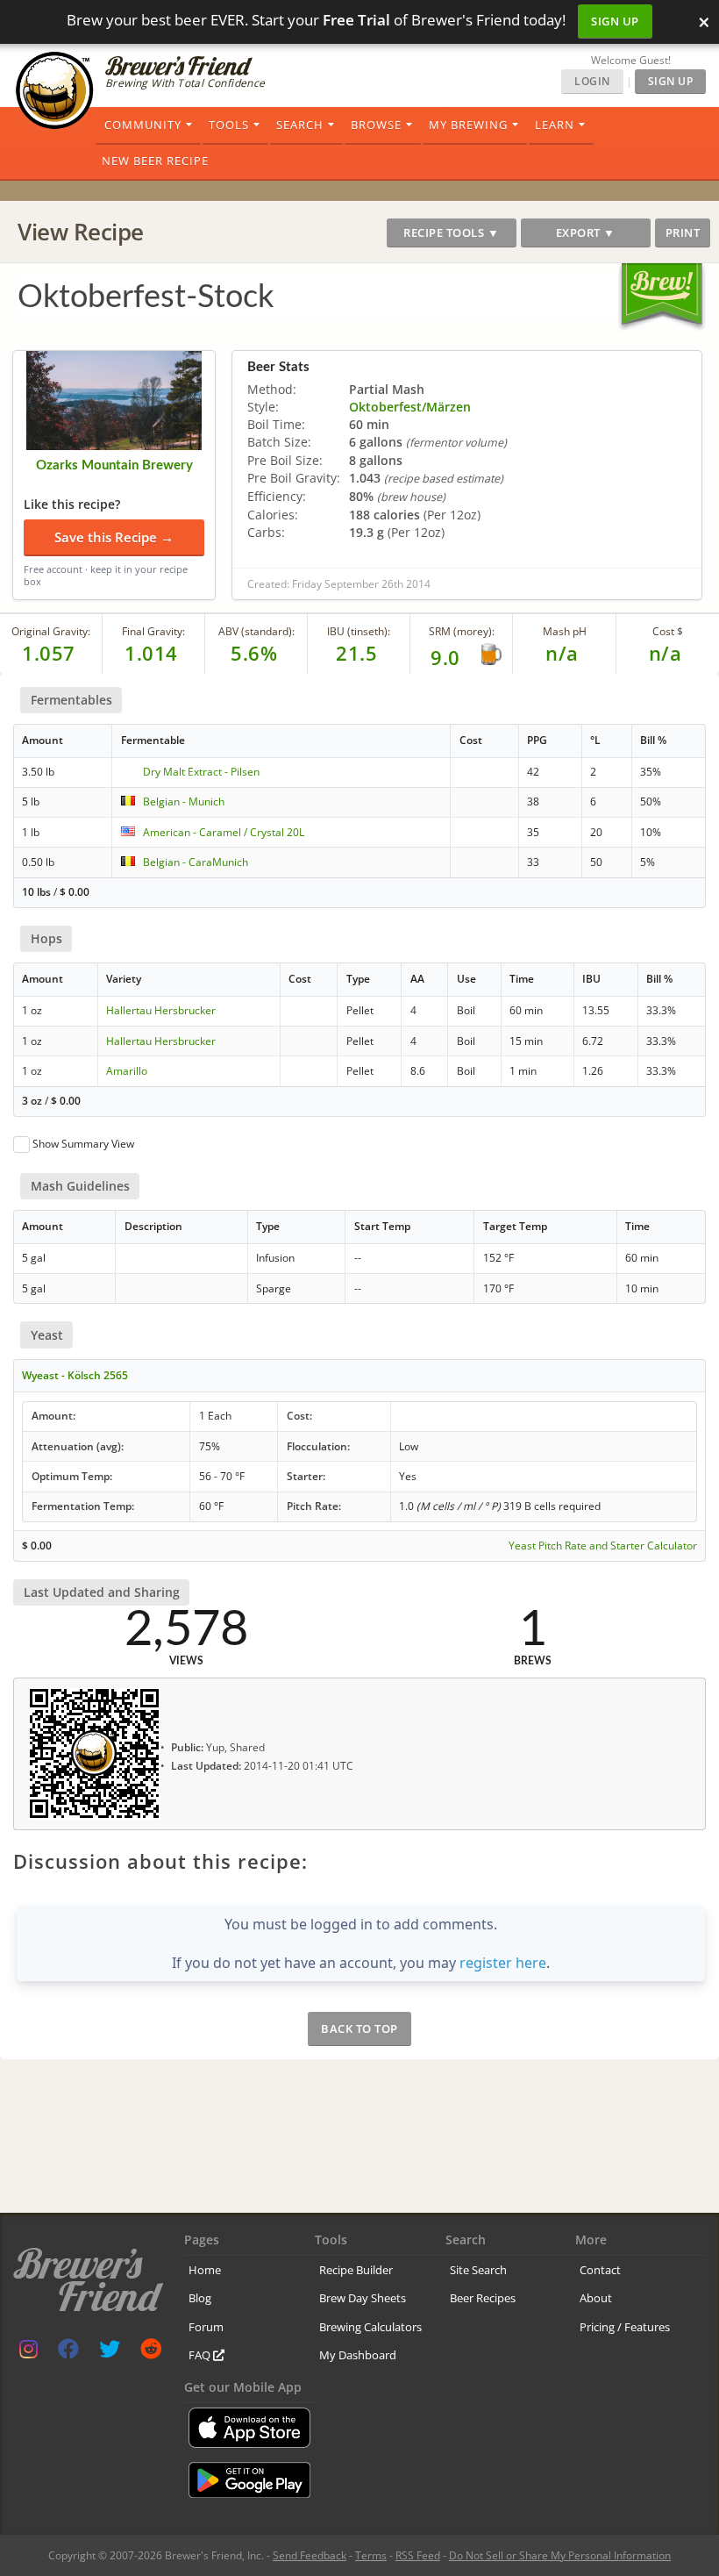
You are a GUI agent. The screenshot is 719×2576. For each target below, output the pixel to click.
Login (592, 81)
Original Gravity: (51, 631)
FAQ (201, 2355)
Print (683, 233)
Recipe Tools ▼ (451, 233)
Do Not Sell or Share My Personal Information (560, 2555)
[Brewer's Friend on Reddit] (151, 2353)
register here (503, 1963)
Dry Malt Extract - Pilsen (201, 772)
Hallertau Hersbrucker (161, 1010)
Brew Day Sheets (363, 2298)
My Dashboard (358, 2355)
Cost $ (668, 631)
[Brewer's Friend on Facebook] (68, 2353)
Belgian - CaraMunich (196, 862)
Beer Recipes (483, 2298)
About (596, 2298)
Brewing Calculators (370, 2327)
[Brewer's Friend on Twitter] (110, 2353)
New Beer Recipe (155, 161)
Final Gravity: (153, 631)
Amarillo (127, 1071)
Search (300, 125)
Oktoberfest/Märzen (410, 407)
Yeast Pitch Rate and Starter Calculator (603, 1546)
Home (205, 2270)
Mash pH (565, 631)
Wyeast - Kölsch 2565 (75, 1375)
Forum (206, 2327)
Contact (600, 2270)
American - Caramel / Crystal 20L (224, 832)
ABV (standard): (256, 631)
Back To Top (359, 2029)
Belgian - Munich (184, 801)
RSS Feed (418, 2555)
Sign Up (615, 21)
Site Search (478, 2270)
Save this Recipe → (114, 537)
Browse (376, 125)
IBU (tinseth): (359, 631)
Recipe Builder (356, 2270)
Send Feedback (310, 2555)
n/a (666, 653)
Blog (200, 2298)
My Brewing (468, 125)
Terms (371, 2555)
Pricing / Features (625, 2327)
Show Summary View (83, 1144)
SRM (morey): (462, 631)
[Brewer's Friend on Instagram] (28, 2353)
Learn (555, 125)
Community (143, 125)
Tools (229, 125)
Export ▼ (586, 233)
